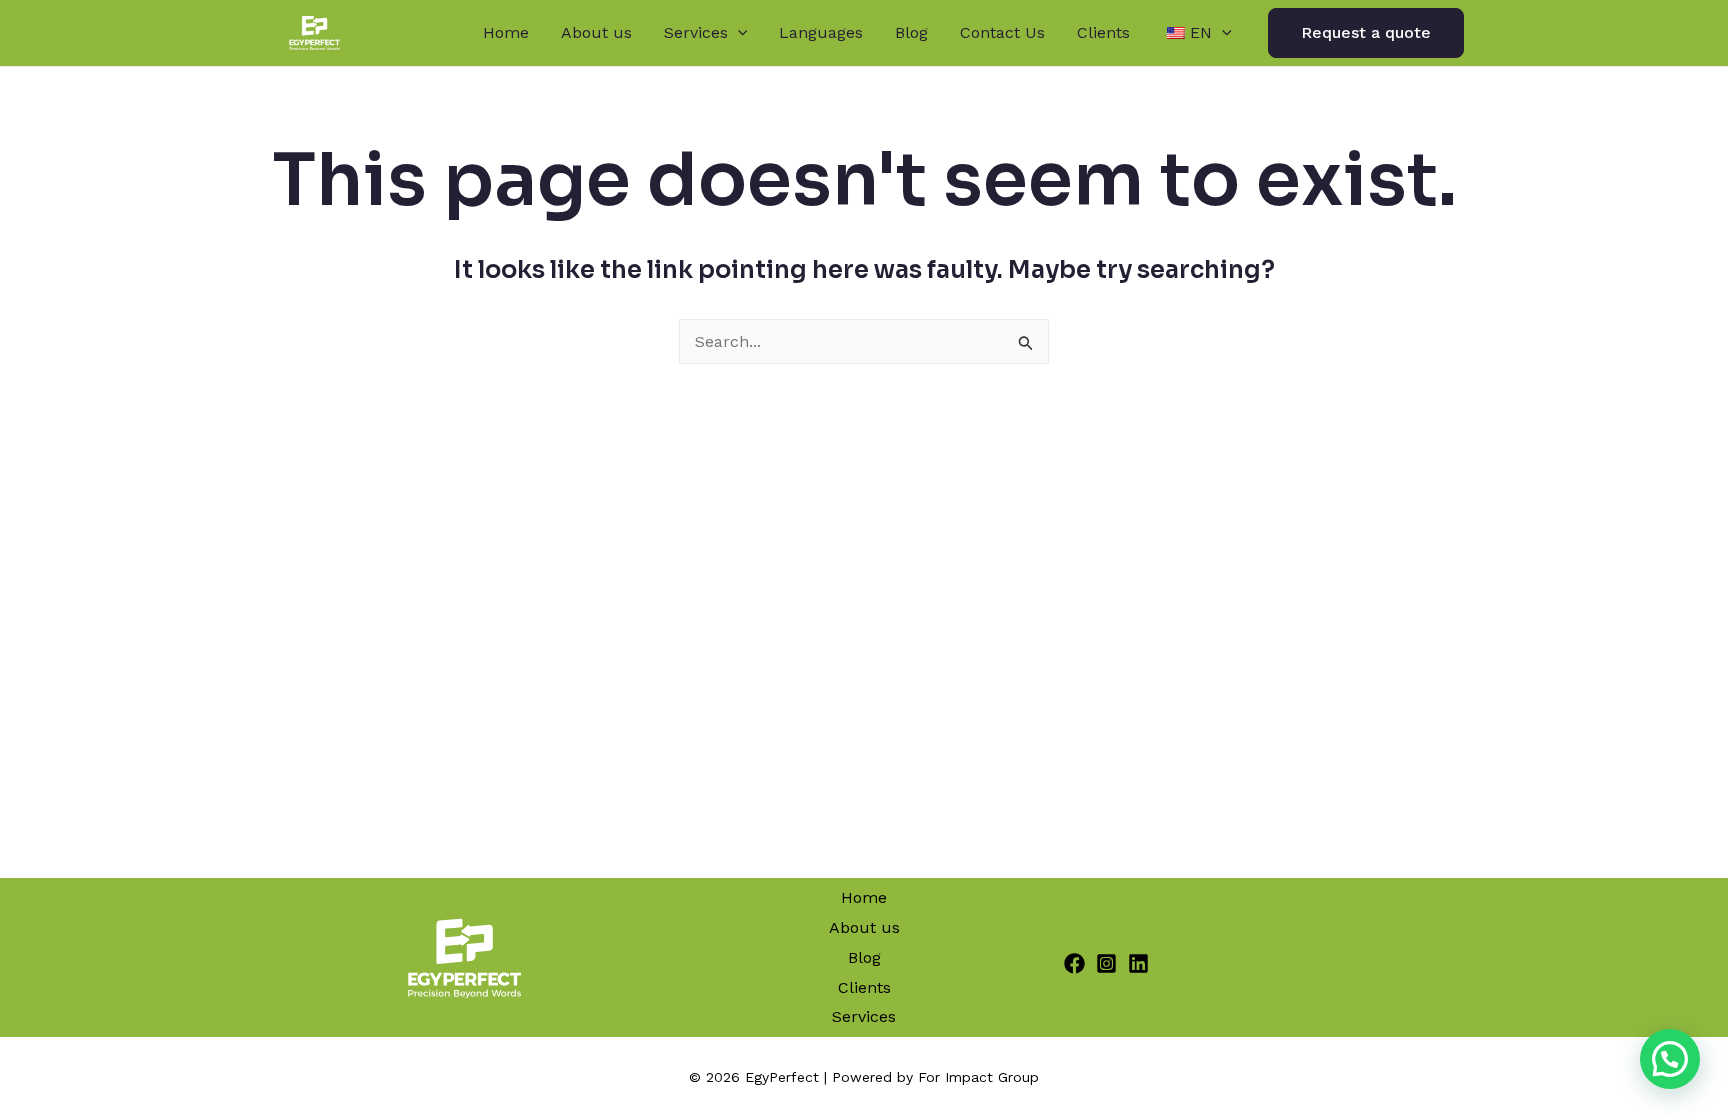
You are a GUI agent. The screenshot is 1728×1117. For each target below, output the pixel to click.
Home (506, 32)
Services (696, 32)
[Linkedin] (1138, 963)
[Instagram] (1106, 963)
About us (596, 32)
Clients (1103, 32)
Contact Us (1002, 32)
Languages (821, 32)
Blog (911, 32)
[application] (738, 33)
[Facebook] (1074, 963)
